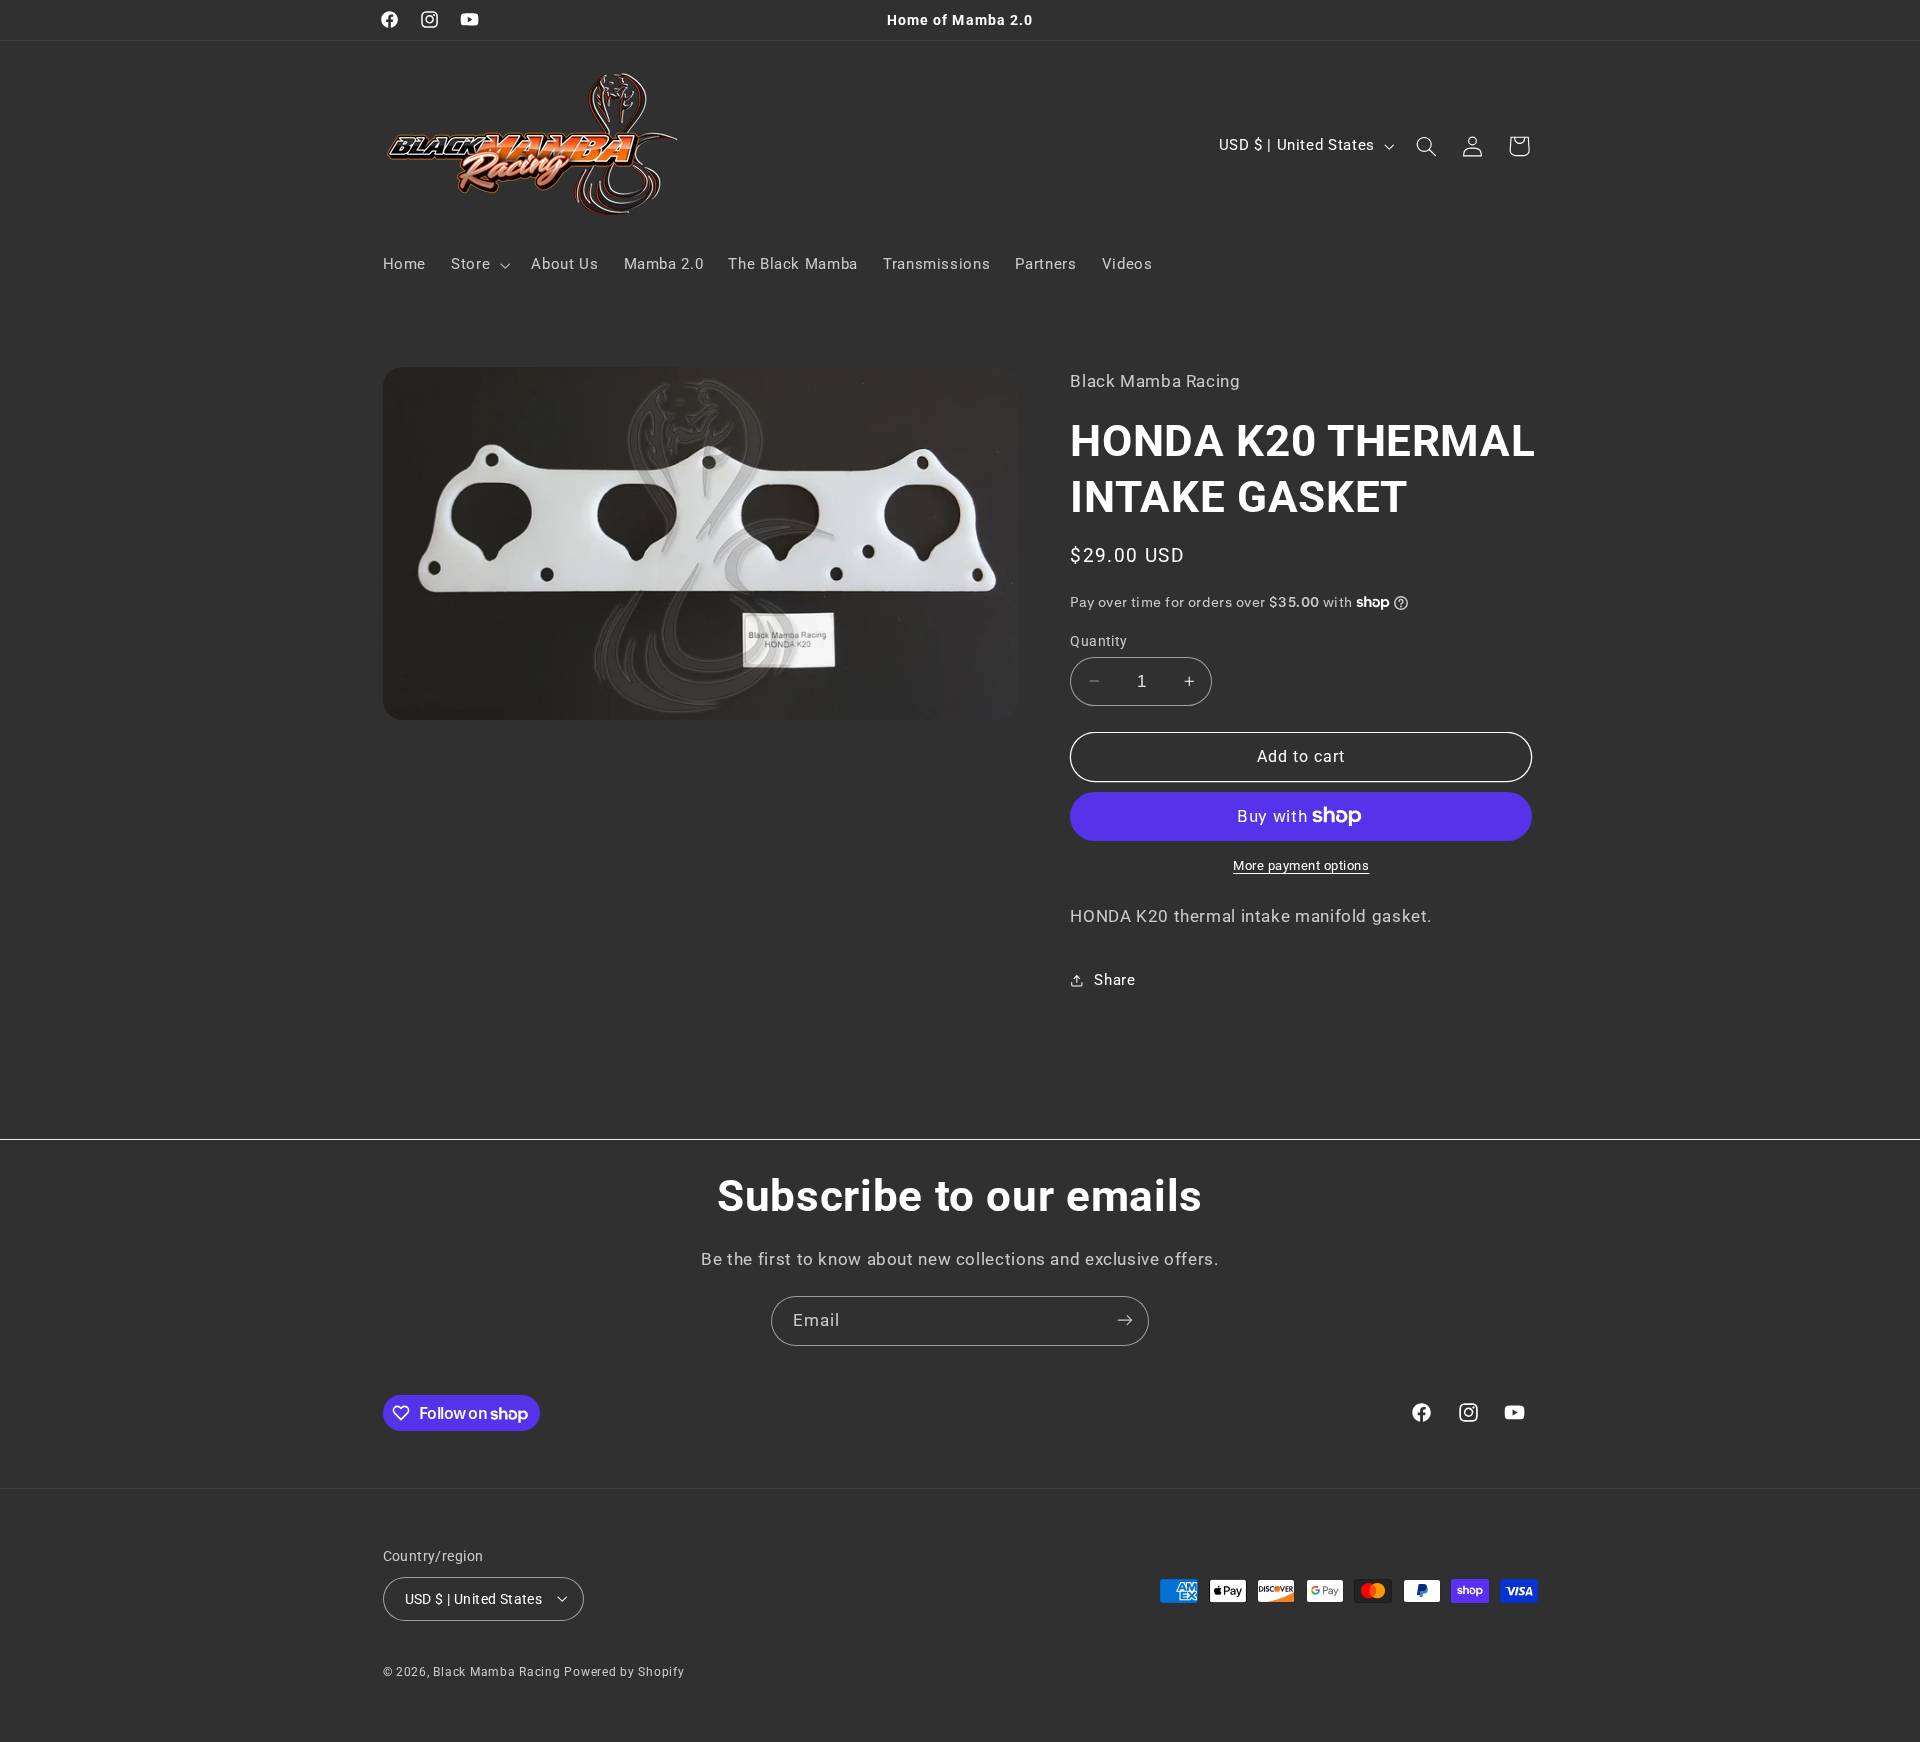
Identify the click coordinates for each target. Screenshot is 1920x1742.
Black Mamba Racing (498, 1671)
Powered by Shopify (624, 1671)
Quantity (1098, 640)
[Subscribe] (1125, 1320)
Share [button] (1114, 979)
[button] (479, 265)
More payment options (1301, 865)
